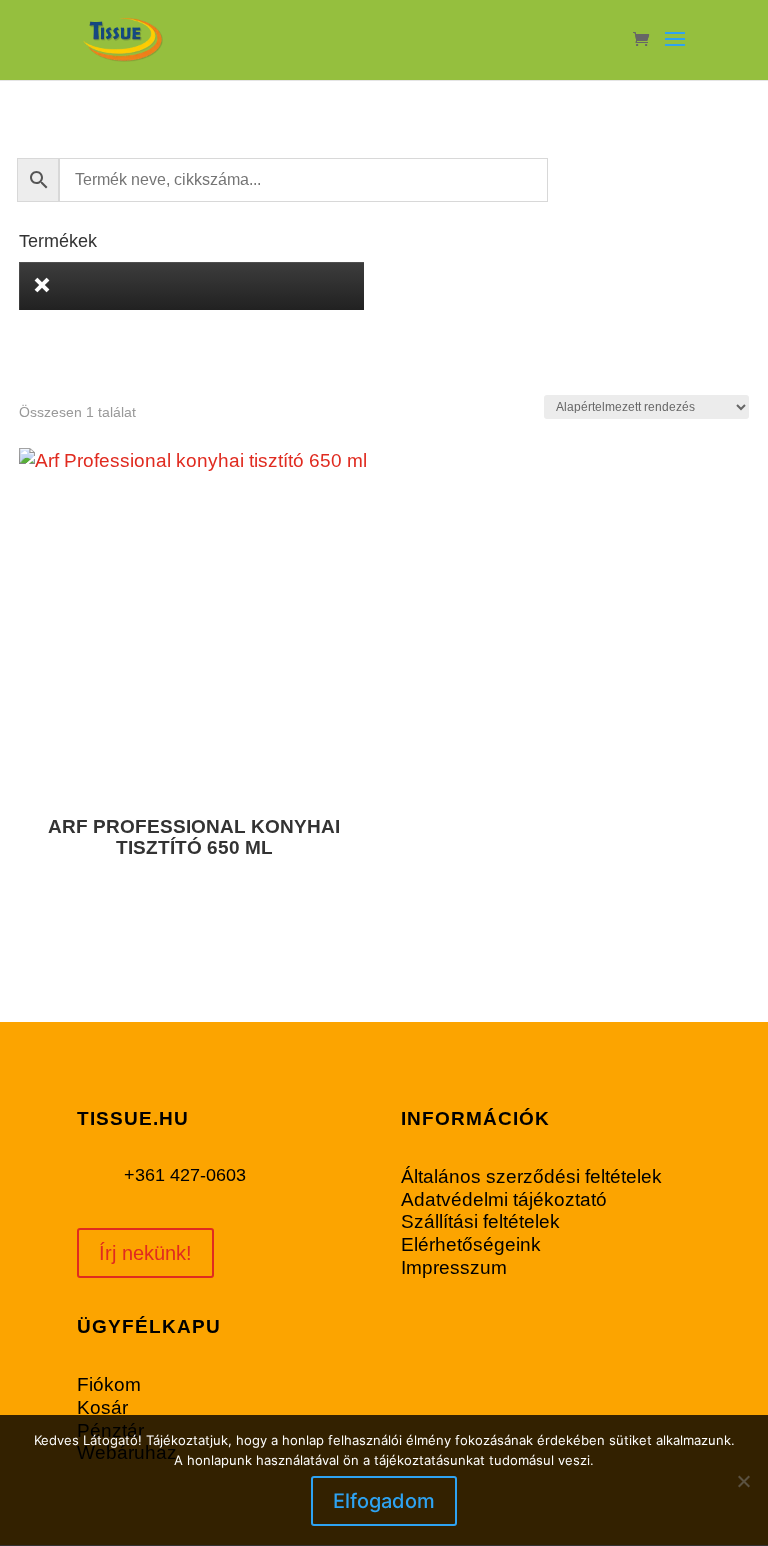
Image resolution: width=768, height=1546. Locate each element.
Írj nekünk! (145, 1253)
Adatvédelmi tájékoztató (504, 1199)
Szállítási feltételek (480, 1221)
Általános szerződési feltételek (531, 1176)
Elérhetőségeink (471, 1244)
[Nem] (743, 1481)
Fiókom (109, 1384)
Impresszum (454, 1267)
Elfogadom (384, 1501)
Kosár (102, 1407)
